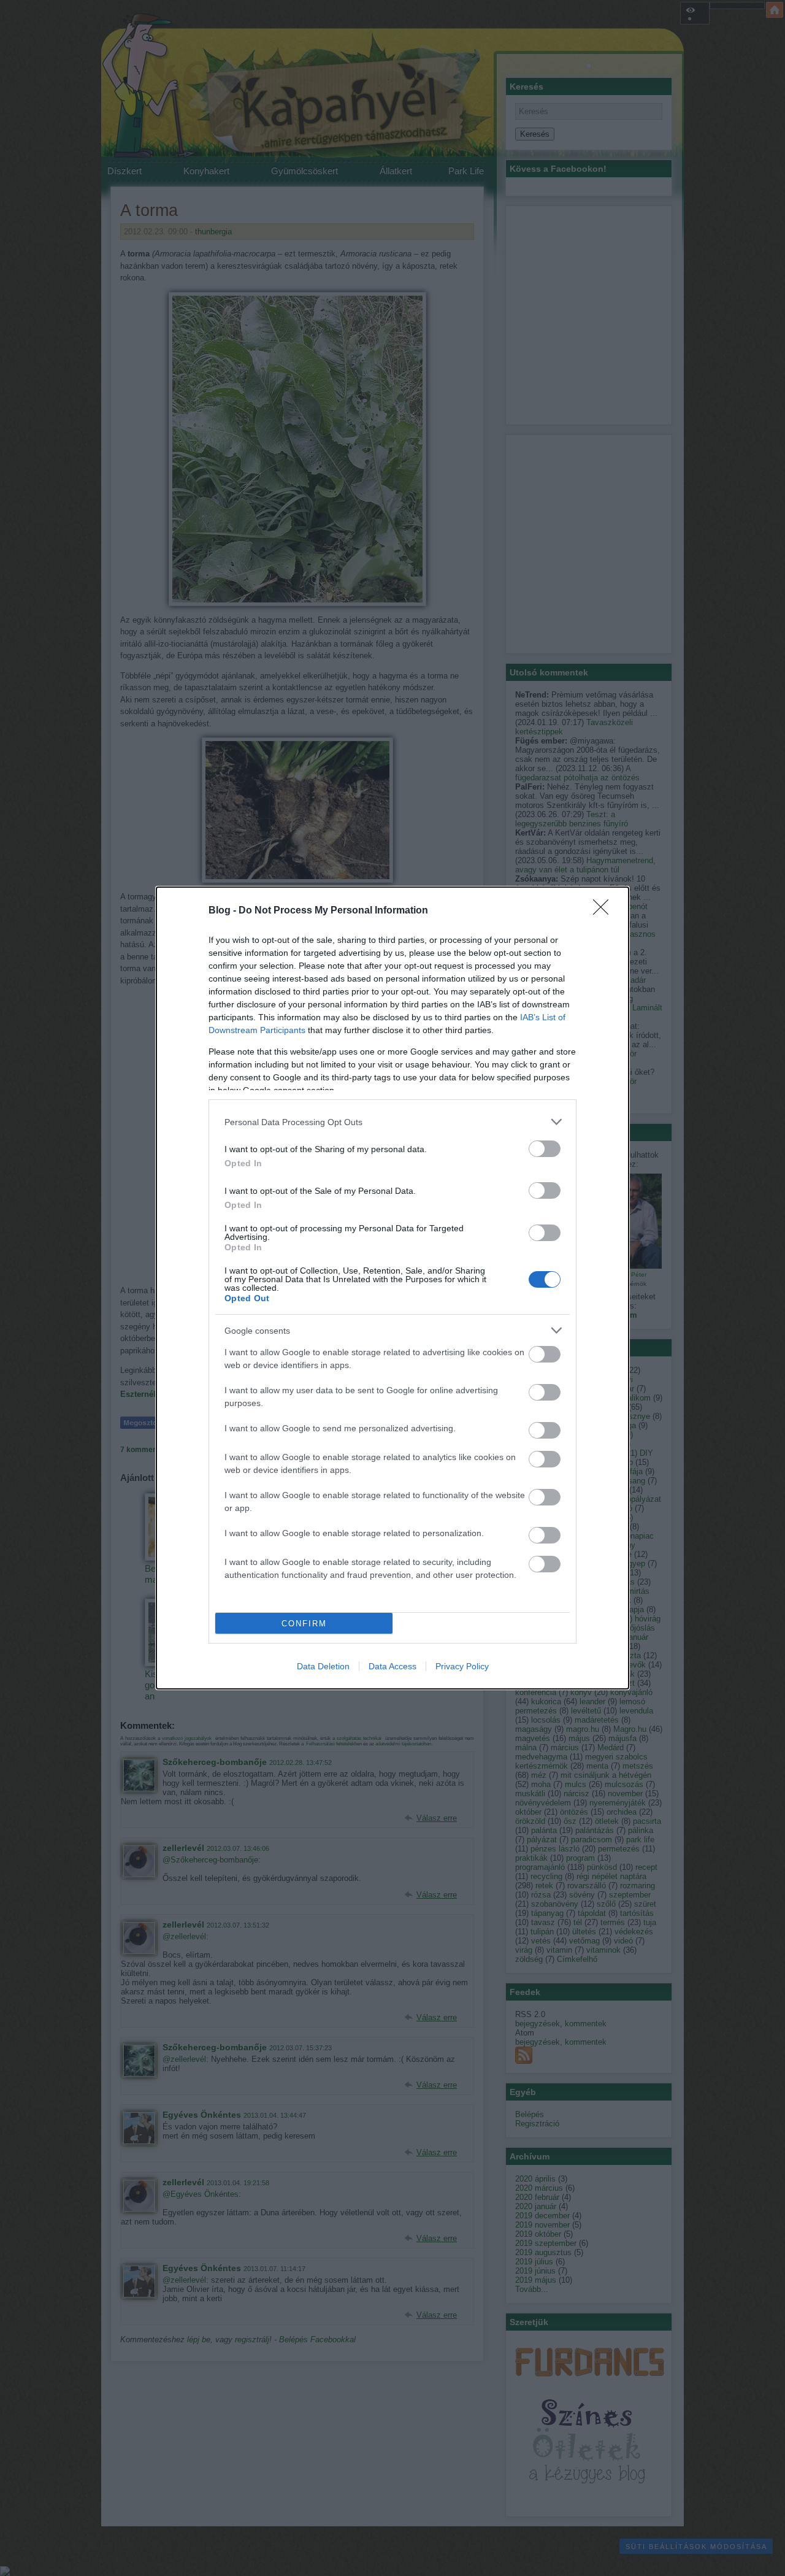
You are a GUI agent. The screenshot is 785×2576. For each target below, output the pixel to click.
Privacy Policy (462, 1666)
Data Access (392, 1666)
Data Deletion (323, 1666)
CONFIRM (304, 1624)
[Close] (605, 911)
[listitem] (392, 1122)
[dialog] (392, 1288)
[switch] (545, 1149)
